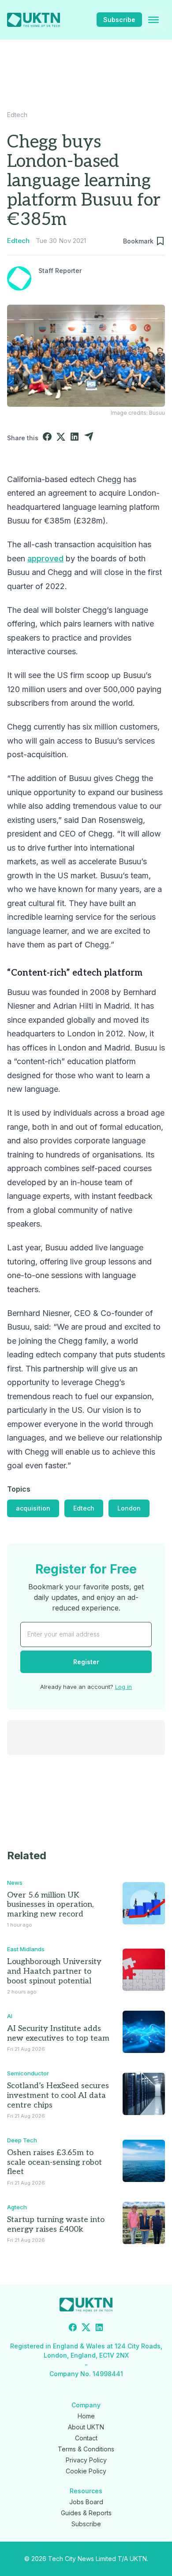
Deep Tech (22, 2140)
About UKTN (86, 2427)
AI (10, 2016)
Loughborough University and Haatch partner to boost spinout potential (54, 1971)
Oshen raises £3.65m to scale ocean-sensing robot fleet (54, 2162)
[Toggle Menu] (153, 20)
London (129, 1508)
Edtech (17, 115)
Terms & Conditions (86, 2449)
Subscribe (119, 20)
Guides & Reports (86, 2513)
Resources (86, 2491)
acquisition (33, 1508)
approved (45, 558)
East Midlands (26, 1949)
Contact (86, 2438)
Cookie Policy (86, 2471)
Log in (123, 1687)
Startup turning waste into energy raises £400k (56, 2224)
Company (86, 2405)
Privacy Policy (86, 2460)
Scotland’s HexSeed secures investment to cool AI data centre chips (58, 2095)
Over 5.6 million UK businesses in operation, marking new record (50, 1905)
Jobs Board (86, 2502)
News (15, 1883)
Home (86, 2416)
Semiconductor (28, 2073)
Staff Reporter (60, 271)
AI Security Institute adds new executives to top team (58, 2033)
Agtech (17, 2207)
